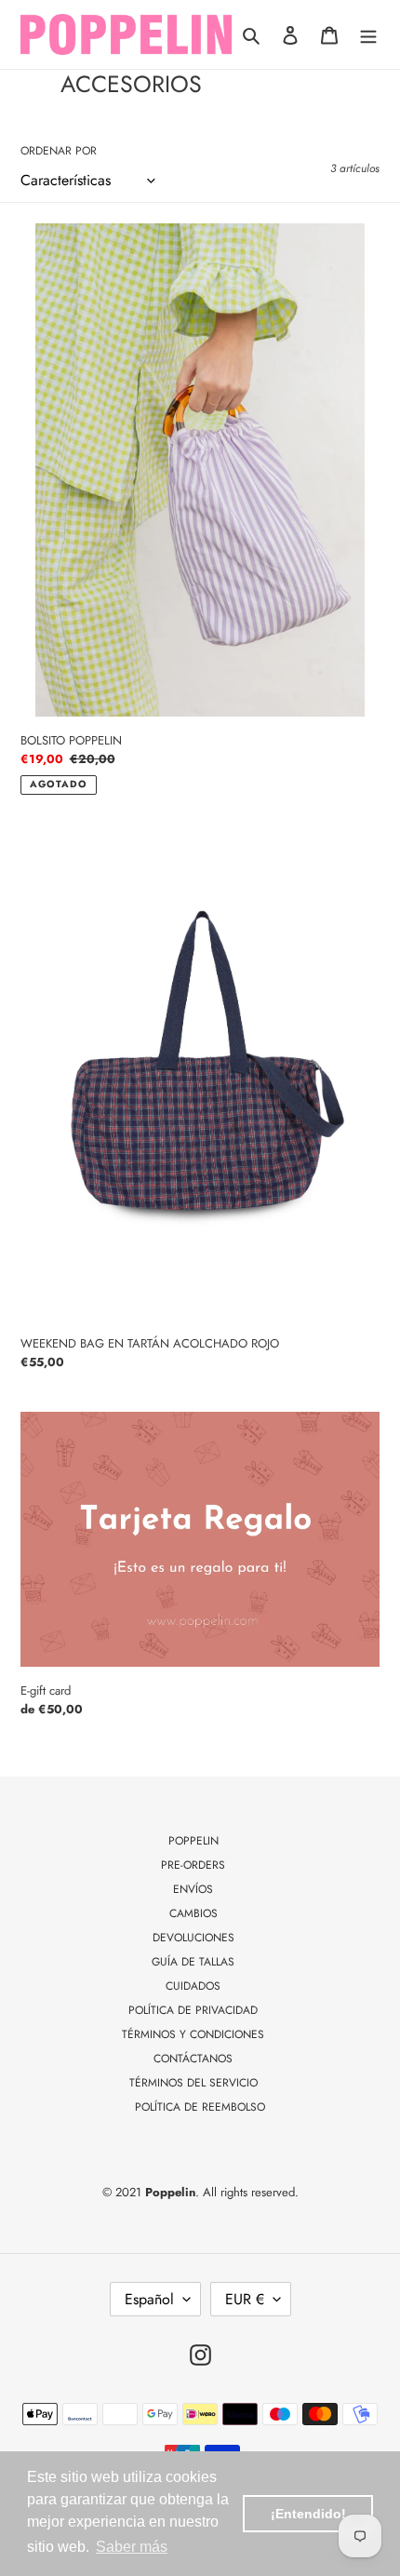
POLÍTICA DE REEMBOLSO (200, 2107)
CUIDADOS (193, 1986)
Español (149, 2299)
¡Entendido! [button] (308, 2514)
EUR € (245, 2299)
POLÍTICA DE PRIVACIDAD (193, 2010)
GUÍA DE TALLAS (193, 1962)
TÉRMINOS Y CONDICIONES (193, 2034)
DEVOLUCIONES (193, 1938)
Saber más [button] (132, 2547)
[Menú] (368, 34)
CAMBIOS (193, 1913)
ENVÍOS (193, 1889)
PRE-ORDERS (193, 1865)
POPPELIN (193, 1841)
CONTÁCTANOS (193, 2059)
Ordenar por (59, 151)
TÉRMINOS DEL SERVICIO (193, 2083)
